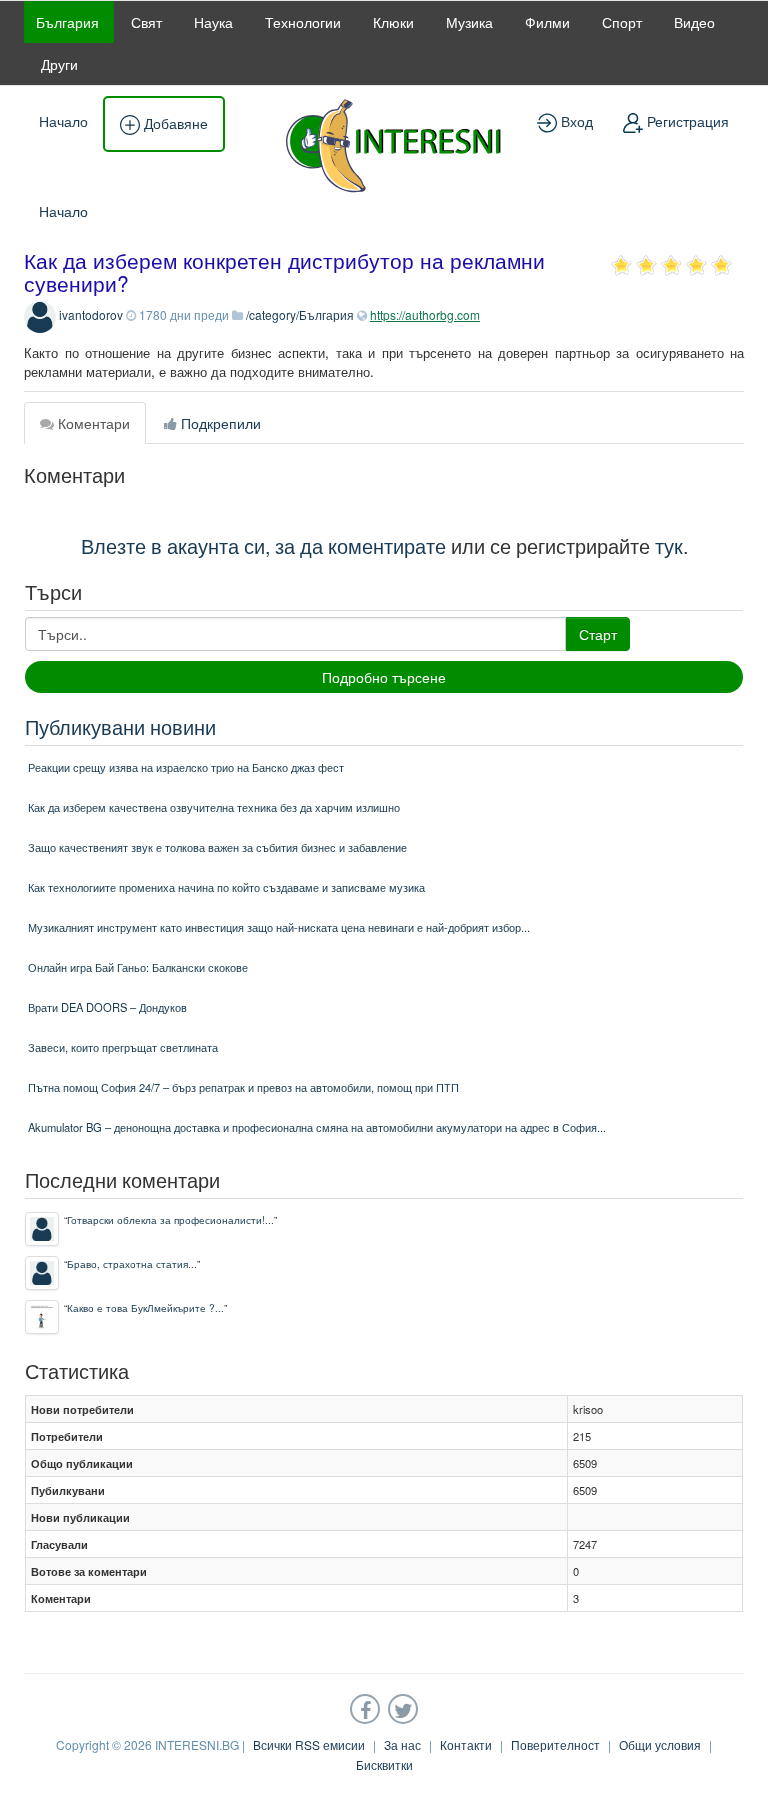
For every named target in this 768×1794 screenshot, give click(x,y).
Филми (547, 22)
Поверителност (555, 1744)
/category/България (300, 314)
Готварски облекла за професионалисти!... (170, 1219)
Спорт (622, 22)
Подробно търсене (384, 677)
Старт (598, 634)
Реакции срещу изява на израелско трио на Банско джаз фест (186, 767)
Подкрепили (219, 423)
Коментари (92, 423)
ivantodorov (91, 314)
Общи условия (660, 1744)
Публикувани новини (120, 726)
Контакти (466, 1744)
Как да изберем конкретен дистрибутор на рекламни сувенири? (284, 271)
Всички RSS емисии (309, 1744)
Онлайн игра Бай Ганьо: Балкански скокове (138, 967)
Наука (213, 22)
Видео (694, 22)
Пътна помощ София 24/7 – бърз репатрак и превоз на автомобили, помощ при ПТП (243, 1087)
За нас (402, 1744)
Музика (469, 22)
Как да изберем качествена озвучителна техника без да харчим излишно (214, 807)
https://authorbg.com (425, 314)
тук (669, 545)
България (67, 22)
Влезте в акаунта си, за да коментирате (263, 545)
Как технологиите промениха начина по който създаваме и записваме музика (226, 887)
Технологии (303, 22)
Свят (146, 22)
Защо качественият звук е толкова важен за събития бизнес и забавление (217, 847)
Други (59, 64)
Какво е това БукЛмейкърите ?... (145, 1307)
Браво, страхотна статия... (132, 1263)
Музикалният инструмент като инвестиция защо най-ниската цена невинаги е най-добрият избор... (279, 927)
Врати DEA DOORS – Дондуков (107, 1007)
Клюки (393, 22)
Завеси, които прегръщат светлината (123, 1047)
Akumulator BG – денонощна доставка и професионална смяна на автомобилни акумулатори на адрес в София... (317, 1127)
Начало (63, 121)
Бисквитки (384, 1764)
